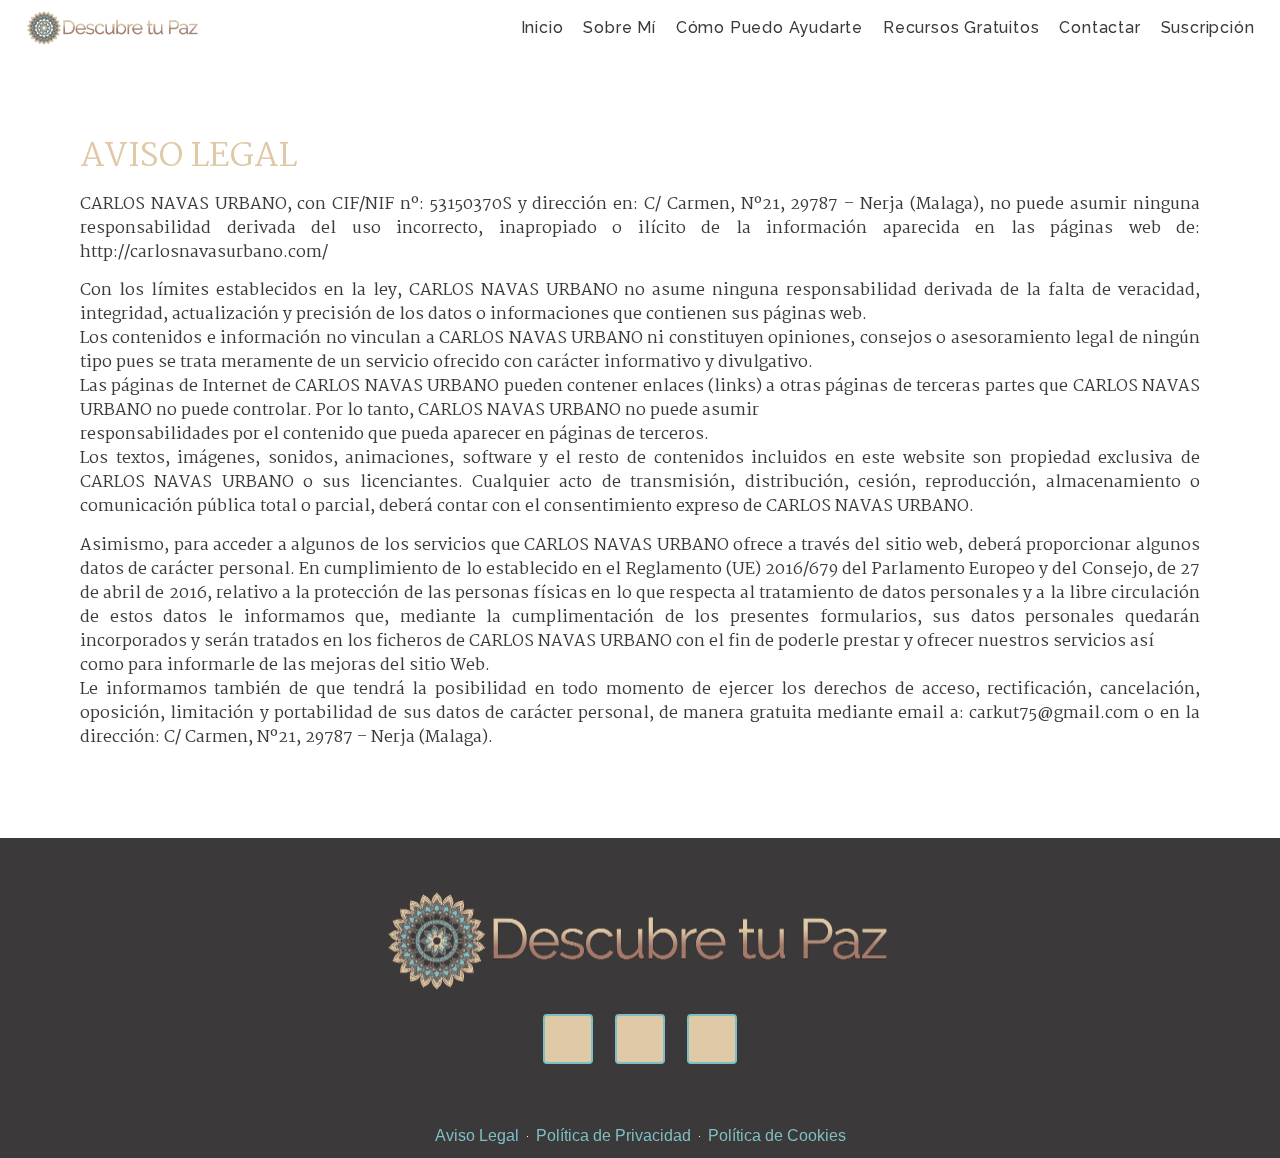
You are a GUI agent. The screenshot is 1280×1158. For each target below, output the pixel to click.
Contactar (1099, 27)
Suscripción (1208, 27)
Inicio (542, 27)
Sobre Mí (619, 27)
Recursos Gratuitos (961, 27)
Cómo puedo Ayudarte (769, 27)
